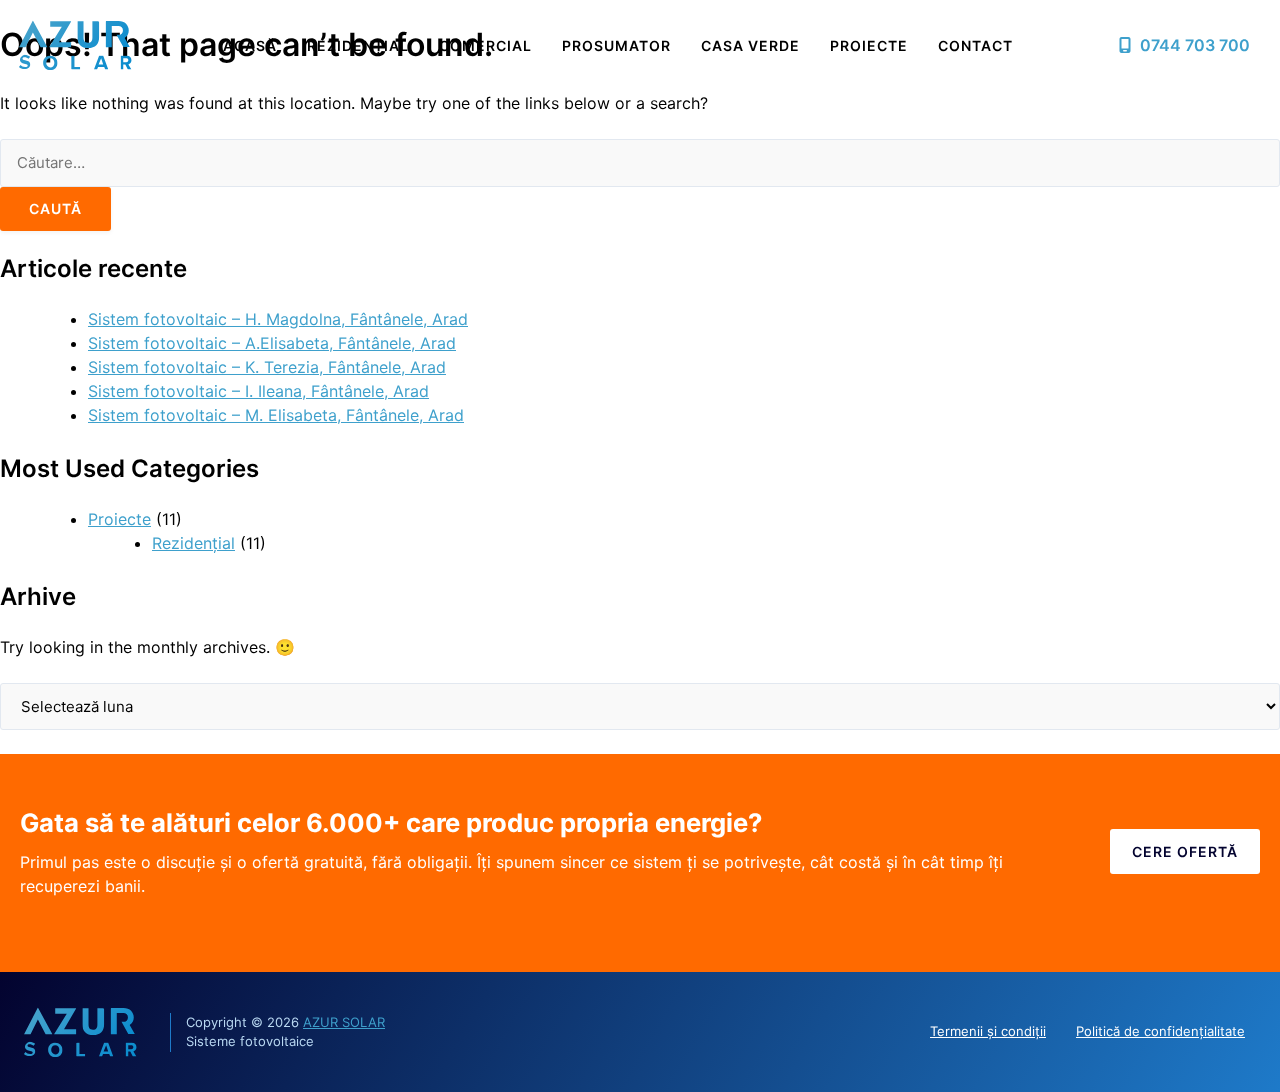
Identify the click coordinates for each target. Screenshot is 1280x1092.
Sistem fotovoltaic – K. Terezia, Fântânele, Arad (267, 367)
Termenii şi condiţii (988, 1031)
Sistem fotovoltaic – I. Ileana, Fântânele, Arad (258, 391)
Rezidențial (358, 45)
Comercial (485, 45)
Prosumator (616, 45)
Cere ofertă (1185, 851)
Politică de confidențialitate (1160, 1031)
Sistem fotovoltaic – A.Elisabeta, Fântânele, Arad (272, 343)
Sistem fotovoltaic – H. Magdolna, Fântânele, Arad (278, 319)
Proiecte (869, 45)
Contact (975, 45)
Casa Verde (750, 45)
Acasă (250, 45)
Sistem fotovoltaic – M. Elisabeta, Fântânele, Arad (276, 415)
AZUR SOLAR (344, 1022)
